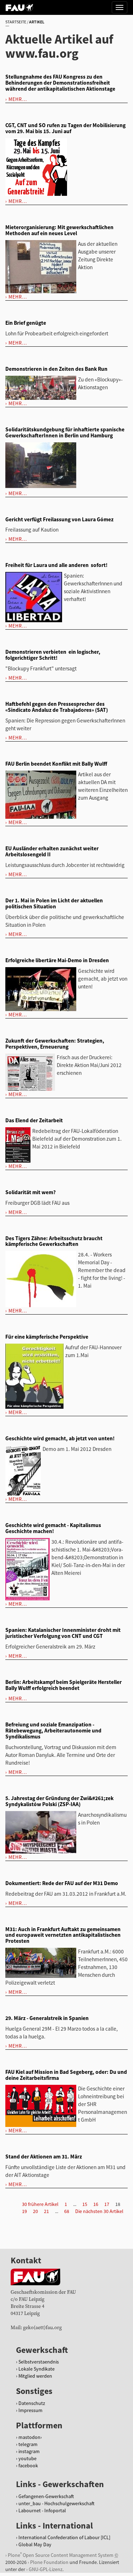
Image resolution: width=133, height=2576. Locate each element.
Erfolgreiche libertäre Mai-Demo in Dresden (57, 960)
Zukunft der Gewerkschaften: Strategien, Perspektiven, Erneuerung (55, 1044)
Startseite (16, 22)
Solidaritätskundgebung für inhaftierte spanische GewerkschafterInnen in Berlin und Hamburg (65, 432)
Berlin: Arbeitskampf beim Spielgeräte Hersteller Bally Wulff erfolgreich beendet (63, 1685)
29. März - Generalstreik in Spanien (47, 2018)
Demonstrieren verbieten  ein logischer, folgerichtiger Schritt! (53, 655)
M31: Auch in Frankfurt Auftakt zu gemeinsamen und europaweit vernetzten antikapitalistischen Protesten (63, 1935)
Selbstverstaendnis (39, 2362)
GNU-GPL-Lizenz (46, 2569)
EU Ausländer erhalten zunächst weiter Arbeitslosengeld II (52, 851)
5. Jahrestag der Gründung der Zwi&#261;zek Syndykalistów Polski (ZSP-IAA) (59, 1801)
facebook (28, 2466)
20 (35, 2211)
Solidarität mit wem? (31, 1192)
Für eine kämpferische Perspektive (47, 1337)
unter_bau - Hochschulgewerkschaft (56, 2503)
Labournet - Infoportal (42, 2510)
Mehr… (18, 99)
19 (24, 2211)
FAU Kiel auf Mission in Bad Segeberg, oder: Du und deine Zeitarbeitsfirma (66, 2075)
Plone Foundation (49, 2562)
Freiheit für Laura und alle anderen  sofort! (56, 565)
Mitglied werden (35, 2376)
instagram (29, 2451)
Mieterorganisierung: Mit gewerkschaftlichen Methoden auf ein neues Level (59, 230)
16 (96, 2204)
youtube (27, 2458)
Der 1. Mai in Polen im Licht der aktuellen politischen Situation (54, 903)
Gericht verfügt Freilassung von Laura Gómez (59, 519)
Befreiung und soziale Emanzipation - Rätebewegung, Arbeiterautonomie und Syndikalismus (53, 1730)
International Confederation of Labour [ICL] (64, 2537)
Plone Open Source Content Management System (61, 2555)
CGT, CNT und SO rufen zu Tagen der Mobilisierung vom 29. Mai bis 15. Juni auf (65, 128)
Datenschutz (32, 2403)
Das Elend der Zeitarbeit (34, 1120)
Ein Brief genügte (26, 323)
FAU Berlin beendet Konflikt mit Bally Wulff (56, 764)
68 (67, 2211)
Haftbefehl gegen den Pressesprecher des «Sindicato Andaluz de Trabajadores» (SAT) (57, 707)
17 (107, 2204)
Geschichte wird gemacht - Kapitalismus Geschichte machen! (53, 1528)
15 (85, 2204)
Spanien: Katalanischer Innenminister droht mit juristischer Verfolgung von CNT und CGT (63, 1633)
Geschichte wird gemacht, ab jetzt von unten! (60, 1438)
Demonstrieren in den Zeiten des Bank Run (56, 369)
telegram (28, 2444)
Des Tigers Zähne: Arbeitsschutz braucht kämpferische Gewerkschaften (54, 1241)
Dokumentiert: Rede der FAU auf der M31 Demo (62, 1883)
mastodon (29, 2437)
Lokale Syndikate (37, 2369)
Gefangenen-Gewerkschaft (46, 2496)
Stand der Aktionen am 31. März (44, 2157)
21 (46, 2211)
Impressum (31, 2410)
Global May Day (35, 2544)
